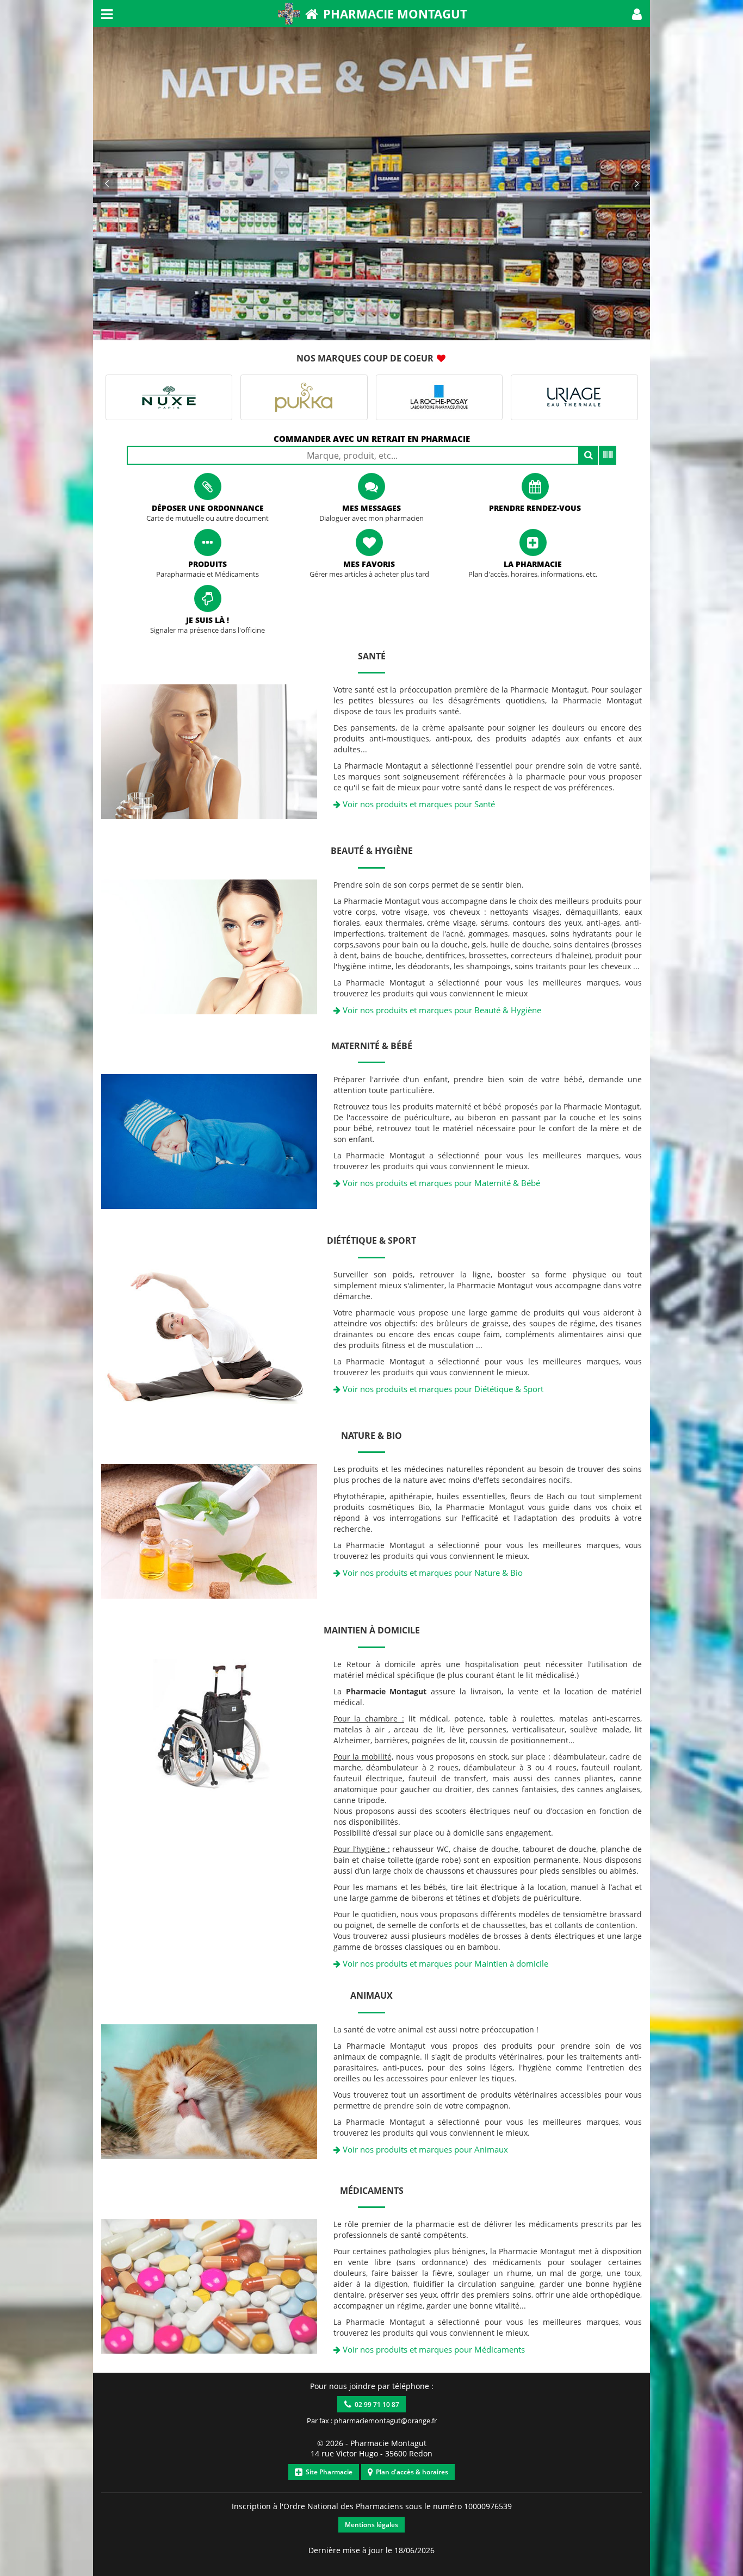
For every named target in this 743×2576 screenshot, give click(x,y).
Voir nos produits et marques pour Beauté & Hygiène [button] (441, 1010)
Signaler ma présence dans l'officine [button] (208, 630)
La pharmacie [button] (533, 564)
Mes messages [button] (371, 508)
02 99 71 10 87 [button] (375, 2405)
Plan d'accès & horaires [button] (410, 2472)
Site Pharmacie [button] (327, 2472)
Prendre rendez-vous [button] (535, 508)
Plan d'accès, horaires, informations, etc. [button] (533, 574)
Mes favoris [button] (369, 564)
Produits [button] (208, 564)
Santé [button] (372, 656)
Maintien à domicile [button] (372, 1630)
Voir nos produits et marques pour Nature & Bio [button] (432, 1573)
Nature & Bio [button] (371, 1436)
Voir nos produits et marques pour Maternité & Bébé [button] (440, 1183)
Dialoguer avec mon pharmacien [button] (371, 518)
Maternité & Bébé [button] (372, 1046)
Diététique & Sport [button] (371, 1240)
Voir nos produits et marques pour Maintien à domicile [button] (444, 1963)
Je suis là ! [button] (208, 620)
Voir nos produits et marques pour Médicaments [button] (433, 2349)
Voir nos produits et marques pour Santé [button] (418, 804)
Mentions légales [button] (371, 2525)
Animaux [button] (371, 1995)
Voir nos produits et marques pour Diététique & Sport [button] (442, 1389)
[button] (637, 14)
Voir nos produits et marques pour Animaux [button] (424, 2149)
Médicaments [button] (372, 2191)
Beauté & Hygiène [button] (372, 851)
